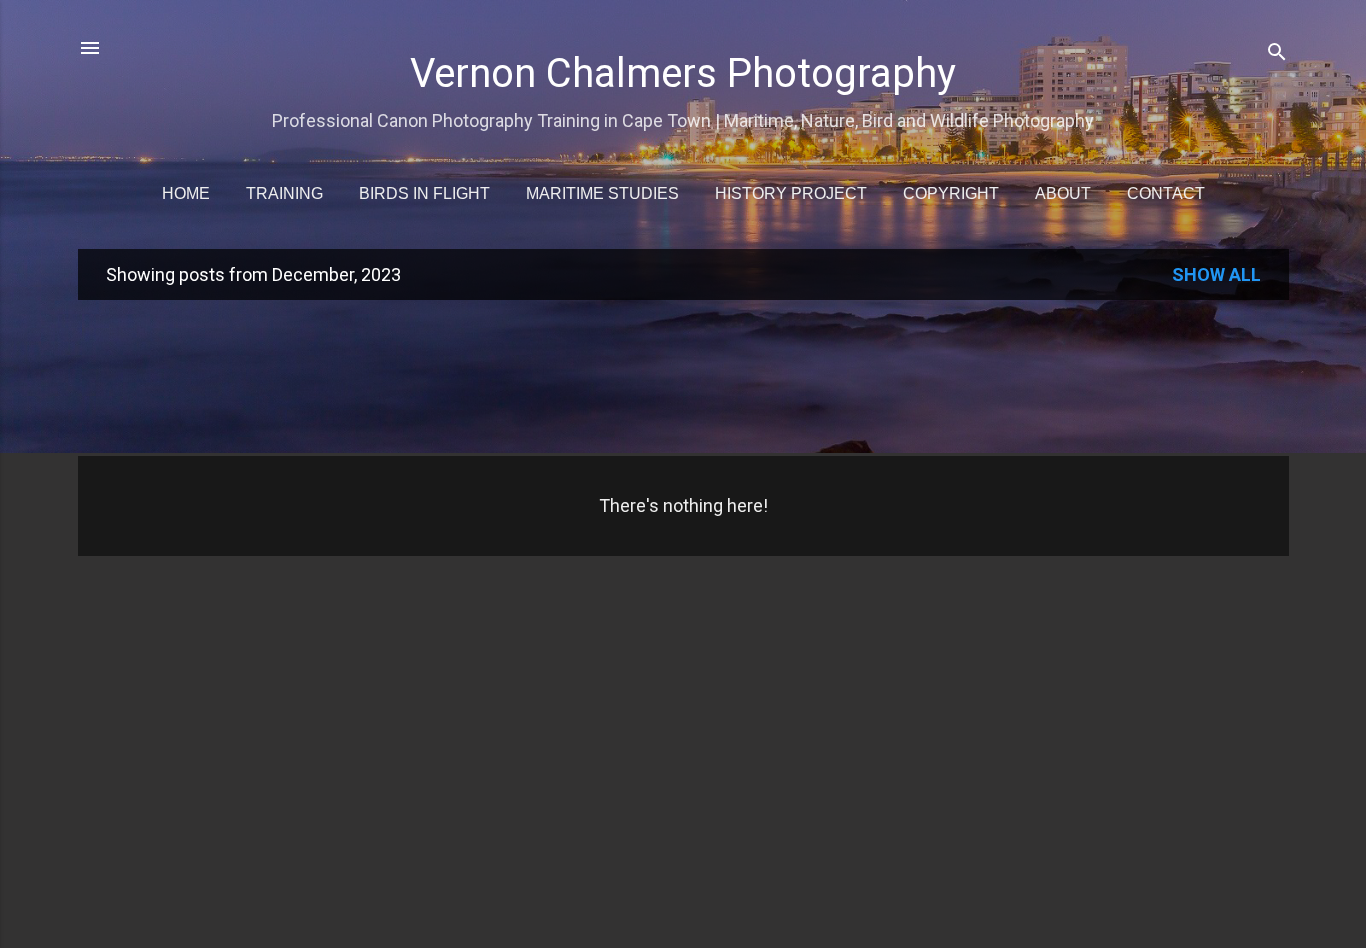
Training (284, 193)
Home (186, 193)
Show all (1216, 274)
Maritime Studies (602, 193)
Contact (1166, 193)
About (1063, 193)
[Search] (1277, 54)
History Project (791, 193)
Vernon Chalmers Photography (683, 73)
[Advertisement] (678, 376)
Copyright (951, 193)
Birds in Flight (424, 193)
